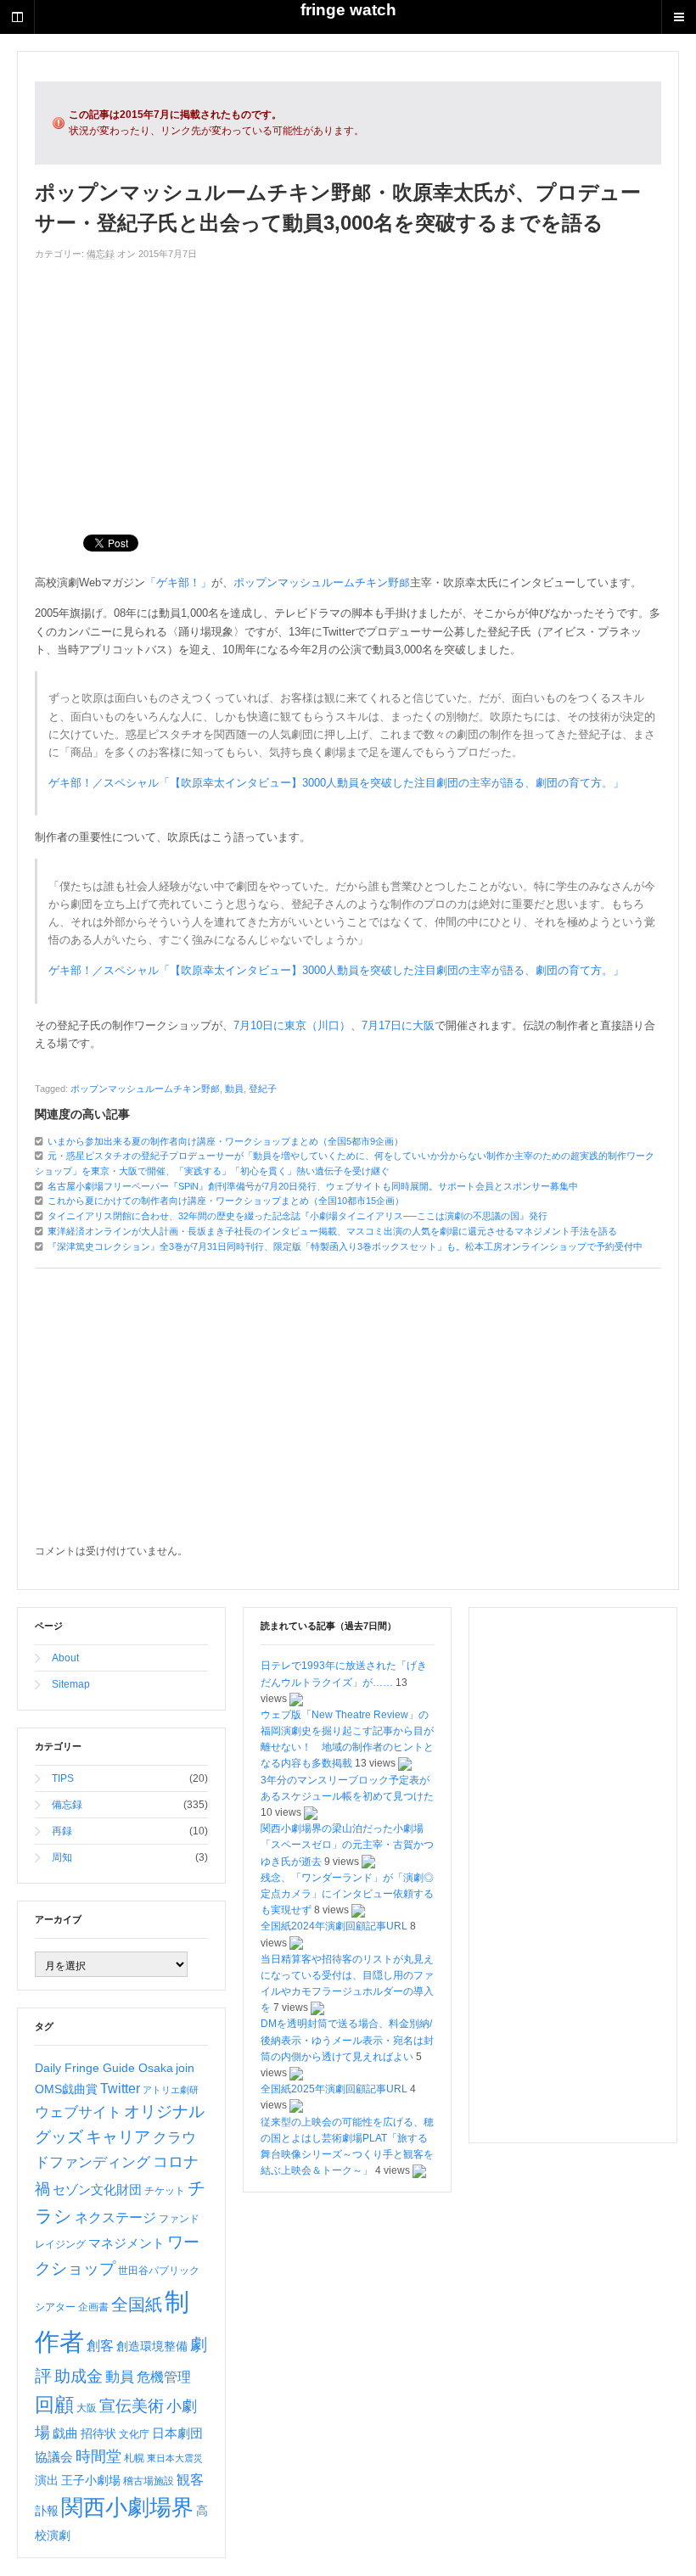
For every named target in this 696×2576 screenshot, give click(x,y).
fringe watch (348, 10)
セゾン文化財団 (97, 2190)
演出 (47, 2480)
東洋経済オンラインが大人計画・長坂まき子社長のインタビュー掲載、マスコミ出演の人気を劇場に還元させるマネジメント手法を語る (332, 1231)
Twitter (120, 2089)
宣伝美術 (132, 2406)
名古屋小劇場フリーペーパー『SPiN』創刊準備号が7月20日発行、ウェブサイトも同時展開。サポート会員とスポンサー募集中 (313, 1186)
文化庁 (134, 2434)
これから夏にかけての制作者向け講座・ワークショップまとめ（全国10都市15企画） (226, 1201)
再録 (62, 1831)
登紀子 (263, 1089)
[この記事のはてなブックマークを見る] (296, 1699)
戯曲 (65, 2433)
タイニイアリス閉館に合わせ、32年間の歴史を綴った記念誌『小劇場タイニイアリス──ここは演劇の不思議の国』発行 (297, 1216)
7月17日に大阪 (398, 1025)
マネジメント (126, 2243)
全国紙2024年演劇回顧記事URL (334, 1926)
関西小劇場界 (127, 2507)
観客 (190, 2480)
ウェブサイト (78, 2112)
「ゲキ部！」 (178, 582)
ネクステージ (115, 2218)
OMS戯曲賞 (66, 2089)
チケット (165, 2191)
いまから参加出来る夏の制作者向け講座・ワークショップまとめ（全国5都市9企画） (225, 1141)
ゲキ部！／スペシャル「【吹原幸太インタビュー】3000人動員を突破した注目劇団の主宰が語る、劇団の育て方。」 (336, 783)
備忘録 (101, 254)
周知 (62, 1857)
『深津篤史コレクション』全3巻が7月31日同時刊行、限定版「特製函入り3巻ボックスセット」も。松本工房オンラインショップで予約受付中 (345, 1246)
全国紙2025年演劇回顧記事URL (334, 2089)
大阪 (87, 2408)
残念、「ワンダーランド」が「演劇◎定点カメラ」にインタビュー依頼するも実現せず (347, 1894)
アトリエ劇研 (171, 2090)
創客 (100, 2346)
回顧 (54, 2405)
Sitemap (71, 1684)
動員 (234, 1089)
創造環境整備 (152, 2346)
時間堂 (98, 2456)
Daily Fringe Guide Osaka (104, 2068)
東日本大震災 (175, 2458)
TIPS (63, 1778)
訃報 (47, 2511)
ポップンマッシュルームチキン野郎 (322, 582)
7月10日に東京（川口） (292, 1025)
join (185, 2068)
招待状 (98, 2433)
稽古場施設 (149, 2481)
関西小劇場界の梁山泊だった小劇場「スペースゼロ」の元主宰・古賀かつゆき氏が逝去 (347, 1845)
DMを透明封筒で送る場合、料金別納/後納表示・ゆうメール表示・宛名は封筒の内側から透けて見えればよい (347, 2040)
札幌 (134, 2458)
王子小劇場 (91, 2480)
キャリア (118, 2137)
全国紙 (137, 2304)
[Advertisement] (348, 389)
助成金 (79, 2376)
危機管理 (164, 2377)
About (65, 1658)
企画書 (93, 2307)
